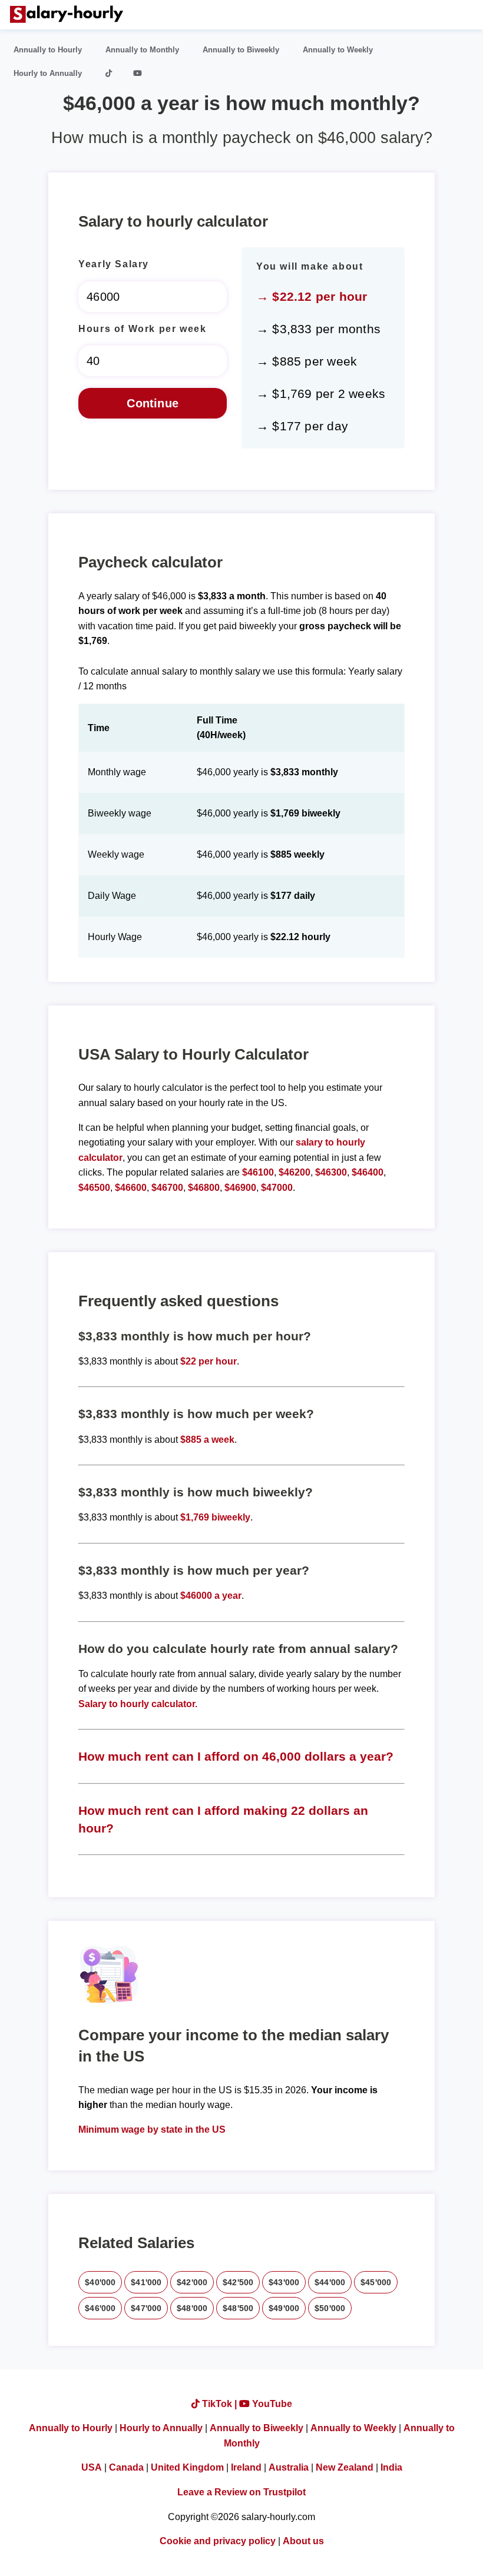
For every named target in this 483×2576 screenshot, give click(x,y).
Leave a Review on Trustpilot (241, 2492)
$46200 (295, 1172)
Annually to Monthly (142, 50)
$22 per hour (209, 1361)
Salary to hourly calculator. (138, 1704)
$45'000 (376, 2282)
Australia (289, 2467)
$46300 (331, 1172)
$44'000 (330, 2282)
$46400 (368, 1172)
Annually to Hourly (48, 50)
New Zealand (345, 2467)
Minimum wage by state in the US (152, 2129)
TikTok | (219, 2404)
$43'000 (284, 2282)
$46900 (240, 1188)
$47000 (277, 1188)
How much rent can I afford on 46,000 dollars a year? (236, 1756)
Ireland (246, 2467)
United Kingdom (187, 2467)
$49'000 (284, 2308)
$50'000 (330, 2308)
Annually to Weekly (338, 50)
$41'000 (146, 2282)
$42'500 (238, 2282)
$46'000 (100, 2308)
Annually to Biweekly (241, 50)
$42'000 (192, 2282)
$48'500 (238, 2308)
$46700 (167, 1188)
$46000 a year (211, 1596)
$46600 (131, 1188)
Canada (126, 2467)
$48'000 (192, 2308)
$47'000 (146, 2308)
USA (92, 2467)
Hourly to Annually (48, 73)
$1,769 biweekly (215, 1517)
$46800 (204, 1188)
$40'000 (100, 2282)
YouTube (271, 2404)
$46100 (258, 1172)
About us (303, 2541)
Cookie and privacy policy (218, 2541)
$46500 (94, 1188)
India (391, 2467)
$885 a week (207, 1440)
